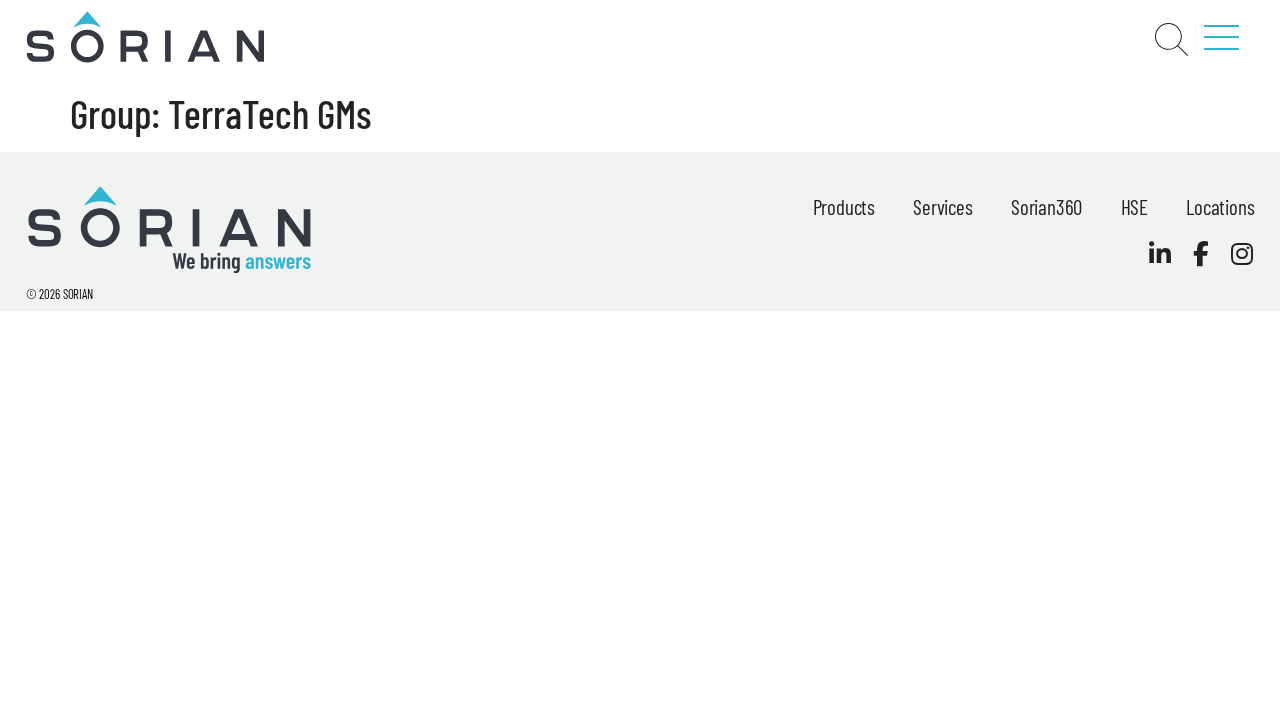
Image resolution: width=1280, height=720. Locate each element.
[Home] (145, 58)
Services (942, 206)
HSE (1134, 206)
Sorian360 (1046, 206)
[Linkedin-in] (1159, 253)
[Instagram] (1241, 253)
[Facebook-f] (1200, 253)
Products (844, 206)
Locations (1220, 206)
